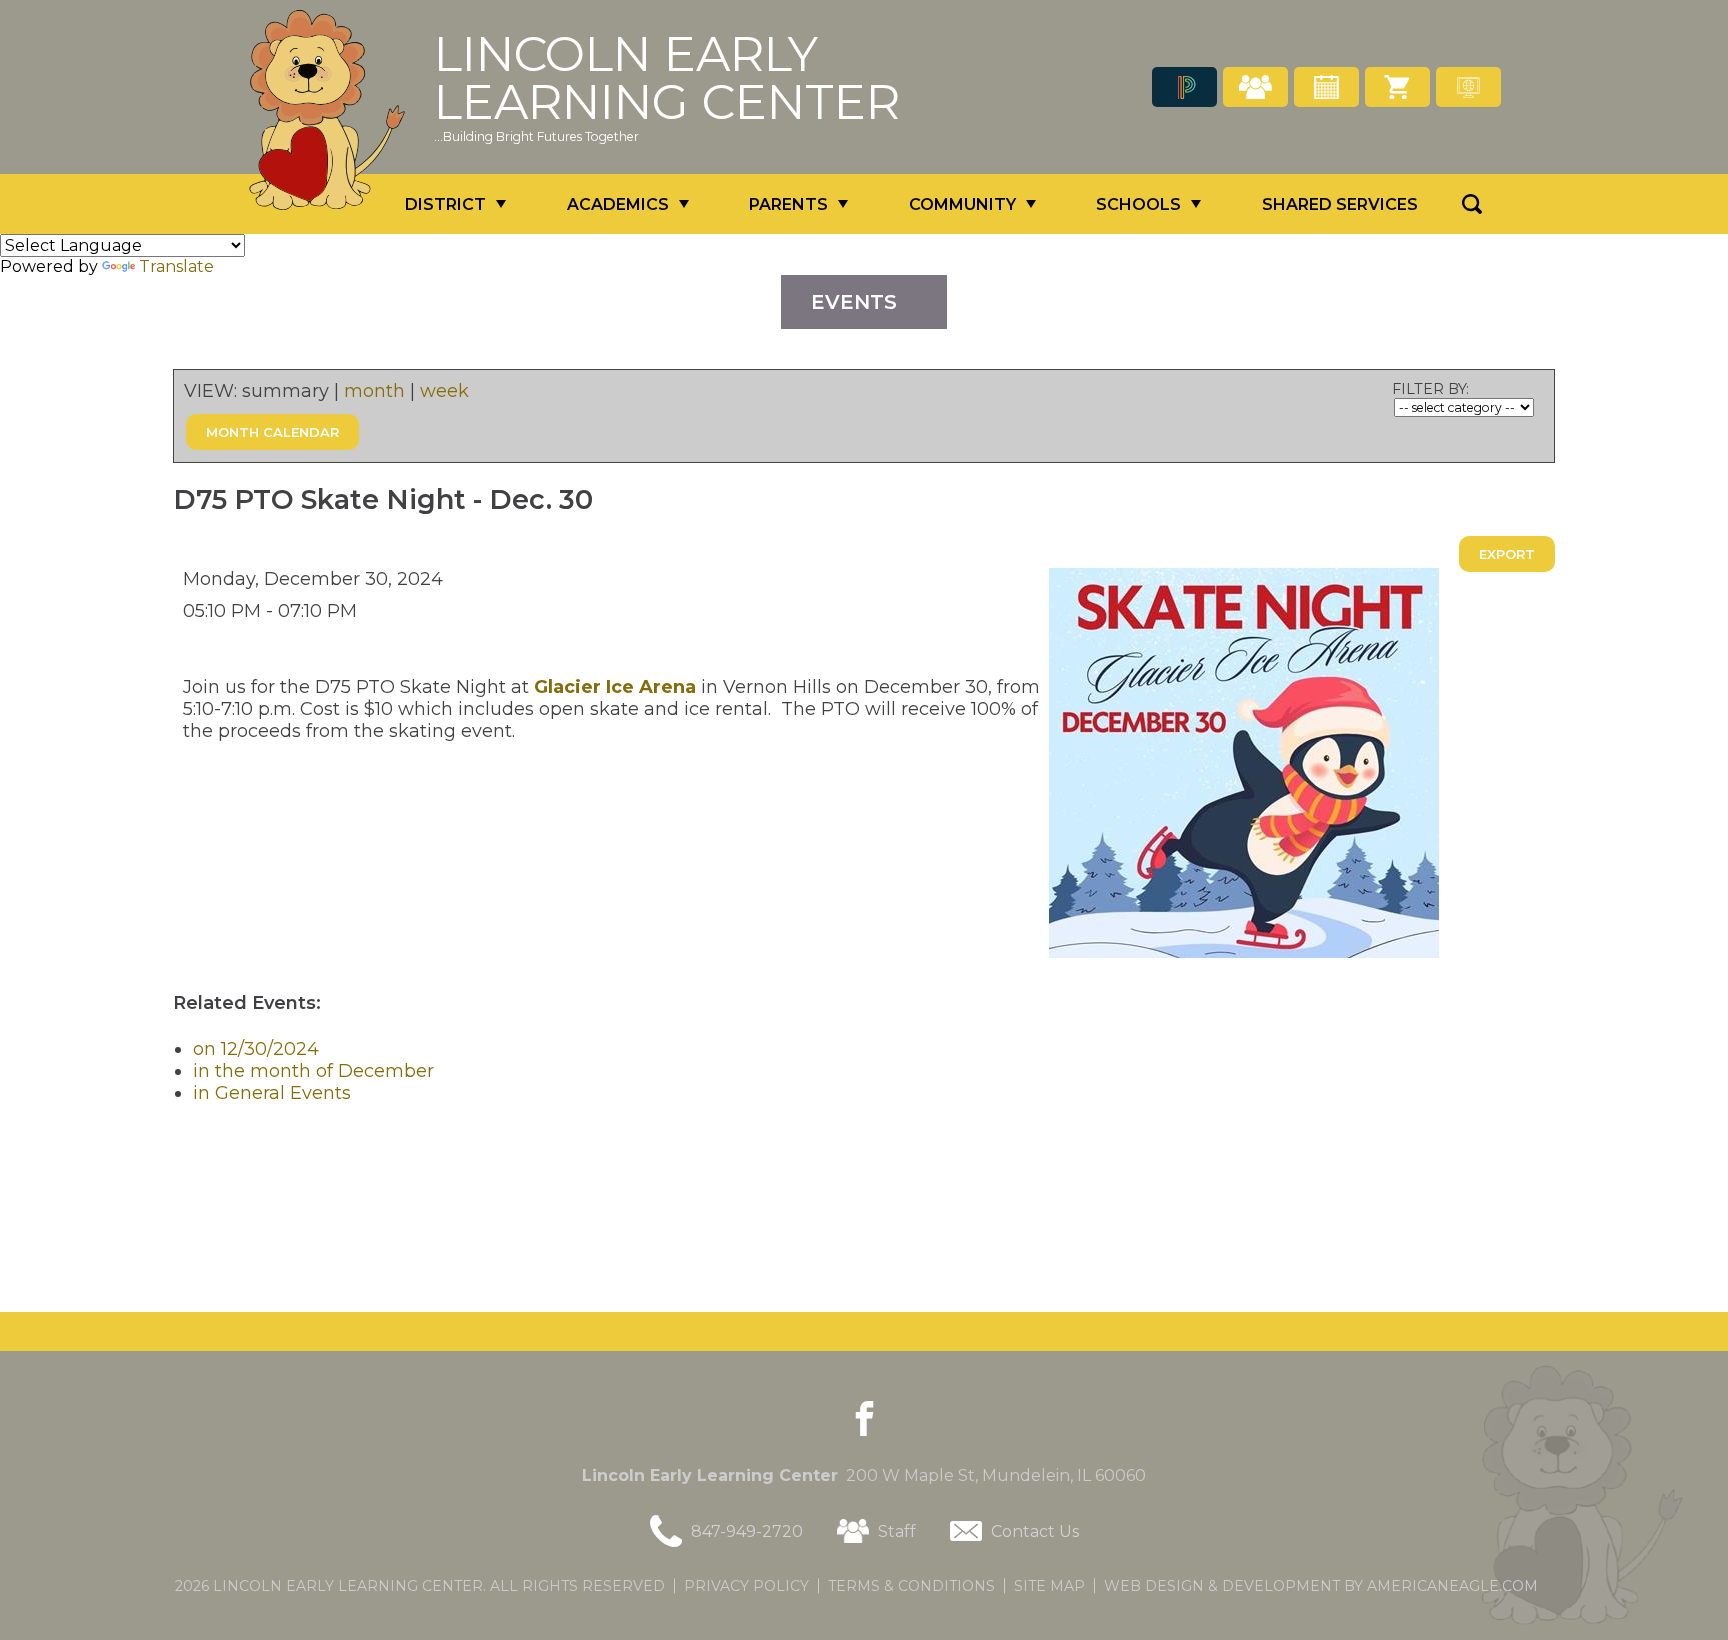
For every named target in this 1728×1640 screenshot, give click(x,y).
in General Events (272, 1093)
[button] (1471, 204)
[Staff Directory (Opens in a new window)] (1255, 87)
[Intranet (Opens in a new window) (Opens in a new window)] (1468, 87)
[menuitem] (455, 204)
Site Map (1049, 1586)
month (374, 391)
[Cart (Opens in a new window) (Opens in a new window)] (1397, 87)
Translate (176, 266)
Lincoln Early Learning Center (667, 78)
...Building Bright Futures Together (536, 136)
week (444, 391)
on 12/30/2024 (256, 1049)
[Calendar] (1326, 87)
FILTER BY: (1430, 389)
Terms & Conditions (911, 1586)
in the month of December (313, 1071)
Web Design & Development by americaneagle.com (1321, 1586)
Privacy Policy (746, 1586)
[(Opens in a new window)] (1184, 87)
